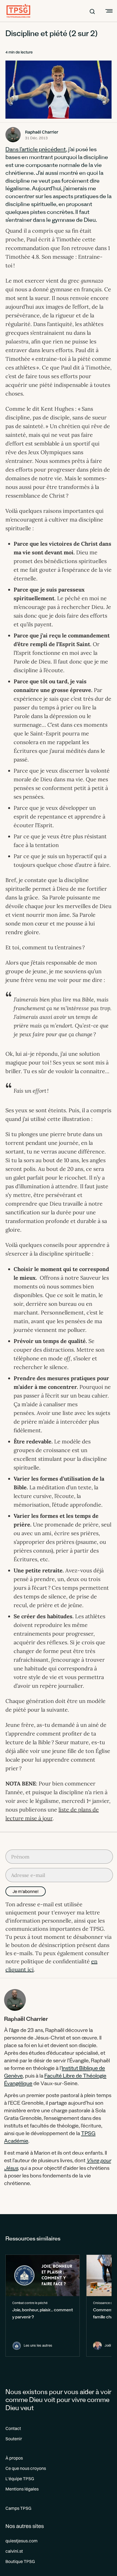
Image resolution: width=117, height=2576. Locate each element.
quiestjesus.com (21, 2541)
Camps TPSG (18, 2508)
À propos (14, 2458)
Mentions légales (22, 2489)
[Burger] (108, 11)
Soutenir (14, 2439)
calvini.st (14, 2551)
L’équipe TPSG (20, 2479)
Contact (13, 2428)
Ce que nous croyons (26, 2468)
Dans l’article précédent (36, 150)
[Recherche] (92, 11)
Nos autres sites (25, 2526)
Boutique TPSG (20, 2561)
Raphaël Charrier (42, 132)
